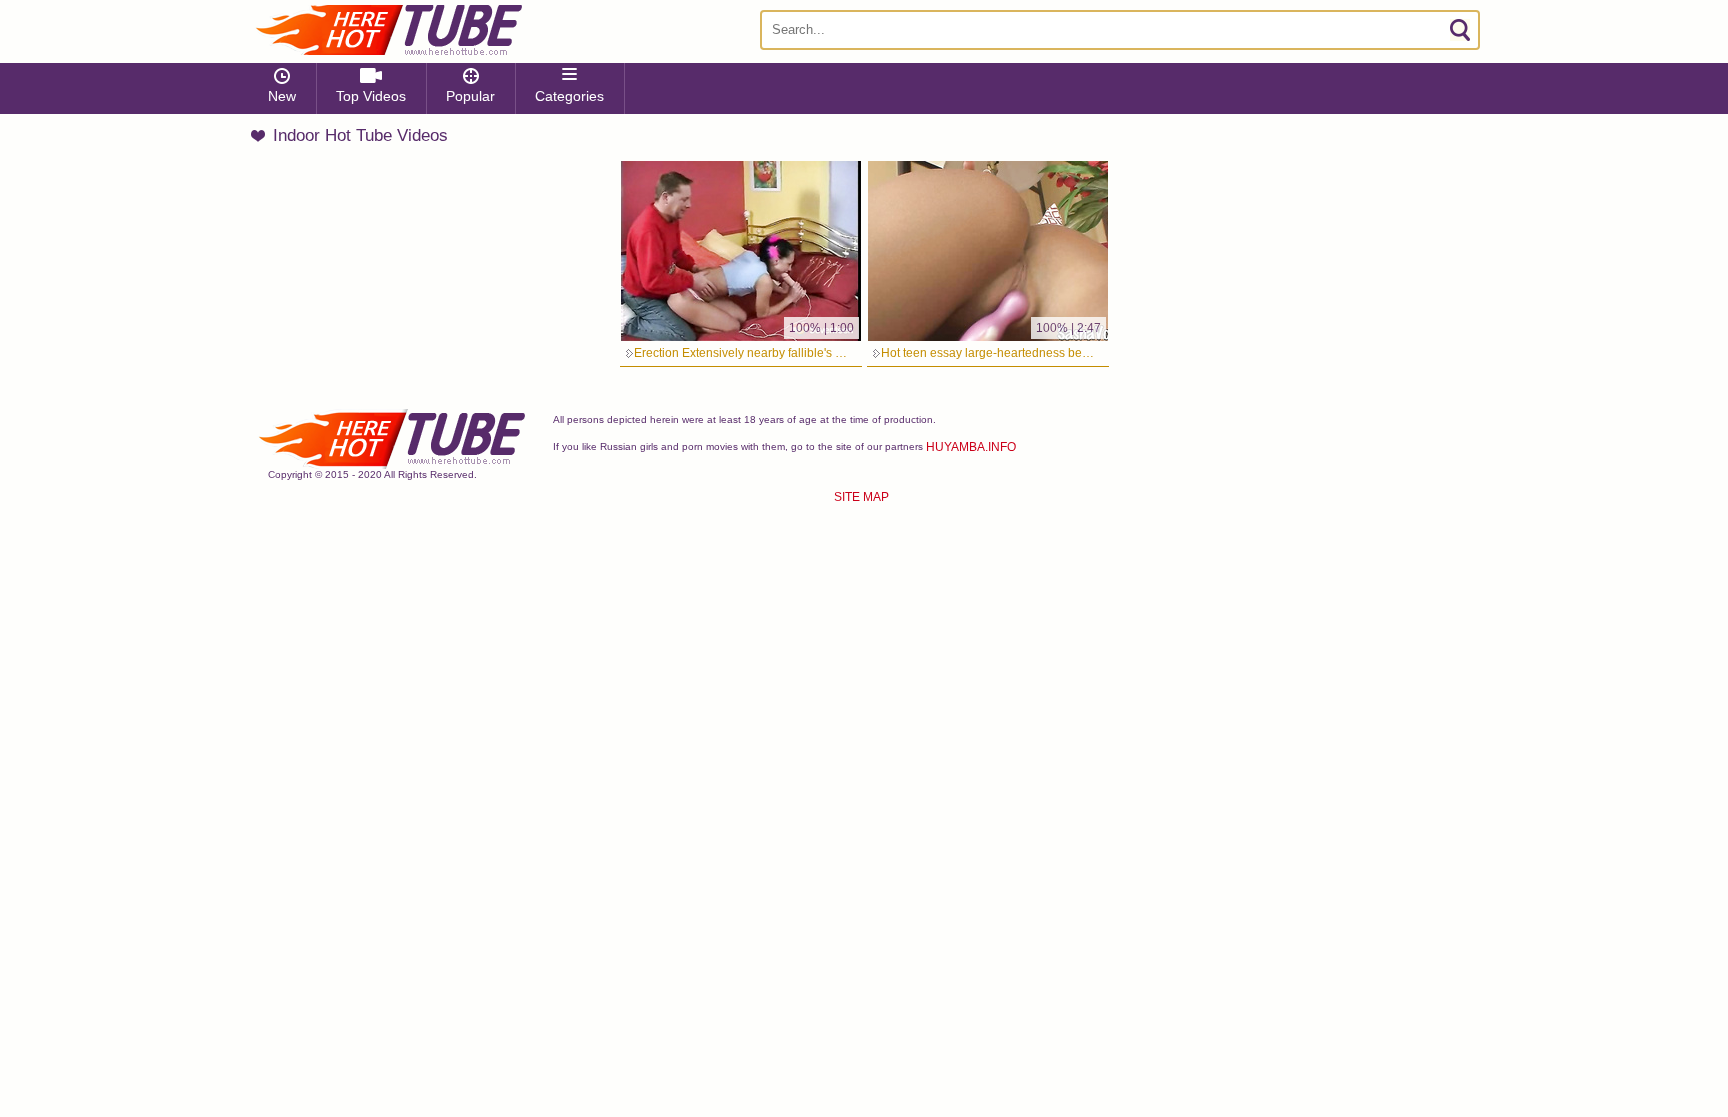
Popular (470, 96)
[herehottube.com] (388, 30)
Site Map (861, 497)
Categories (569, 96)
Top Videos (371, 96)
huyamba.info (971, 447)
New (282, 96)
